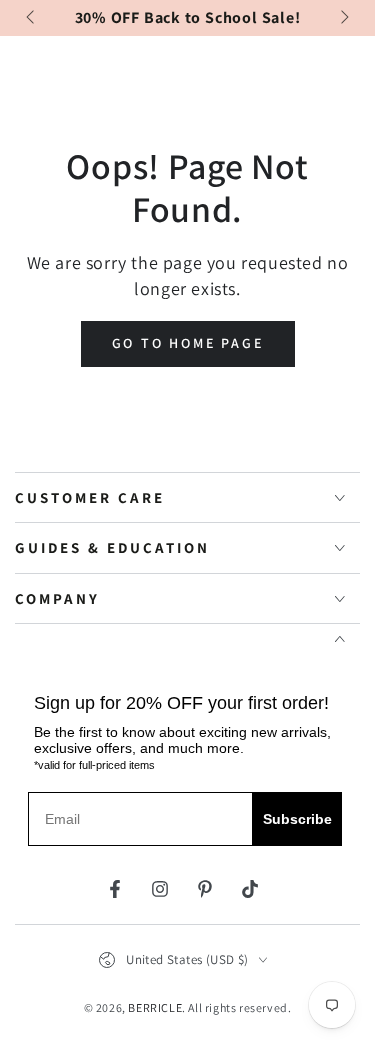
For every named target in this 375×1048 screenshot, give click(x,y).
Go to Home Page (188, 343)
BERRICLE (155, 1007)
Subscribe (297, 819)
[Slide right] (343, 18)
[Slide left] (32, 18)
